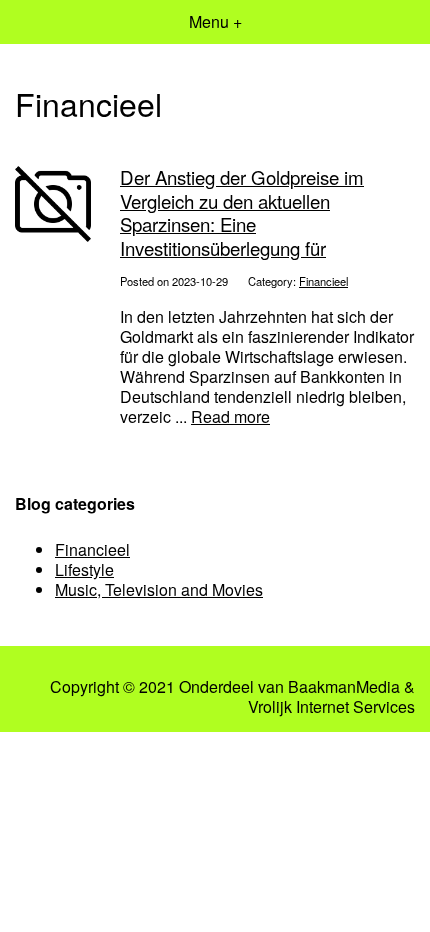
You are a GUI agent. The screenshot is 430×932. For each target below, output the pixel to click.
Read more (230, 416)
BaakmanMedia (344, 687)
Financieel (323, 281)
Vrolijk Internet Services (331, 707)
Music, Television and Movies (159, 589)
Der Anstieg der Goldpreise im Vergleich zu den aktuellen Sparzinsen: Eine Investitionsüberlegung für (242, 212)
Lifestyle (84, 569)
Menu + (215, 21)
